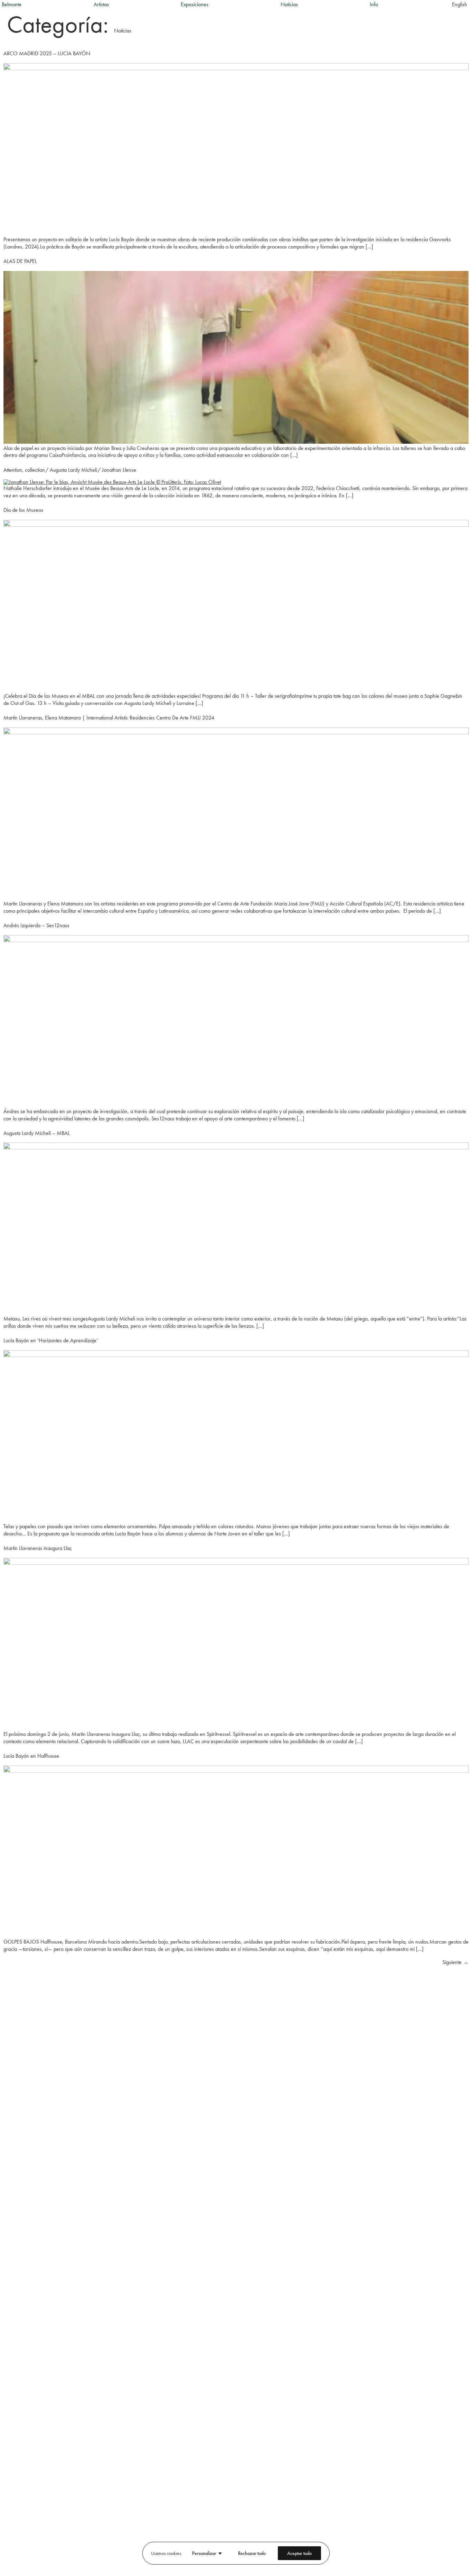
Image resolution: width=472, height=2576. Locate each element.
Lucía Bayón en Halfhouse (31, 1756)
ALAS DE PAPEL (20, 261)
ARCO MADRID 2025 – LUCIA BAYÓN (47, 53)
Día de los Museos (23, 510)
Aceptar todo (299, 2553)
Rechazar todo (252, 2553)
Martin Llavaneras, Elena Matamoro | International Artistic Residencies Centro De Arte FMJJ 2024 (109, 718)
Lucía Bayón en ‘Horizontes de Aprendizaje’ (51, 1340)
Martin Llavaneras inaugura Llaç (38, 1548)
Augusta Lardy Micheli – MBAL (37, 1133)
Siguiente (455, 1962)
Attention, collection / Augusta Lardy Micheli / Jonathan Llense (70, 470)
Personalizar (204, 2553)
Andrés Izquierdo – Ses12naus (36, 925)
